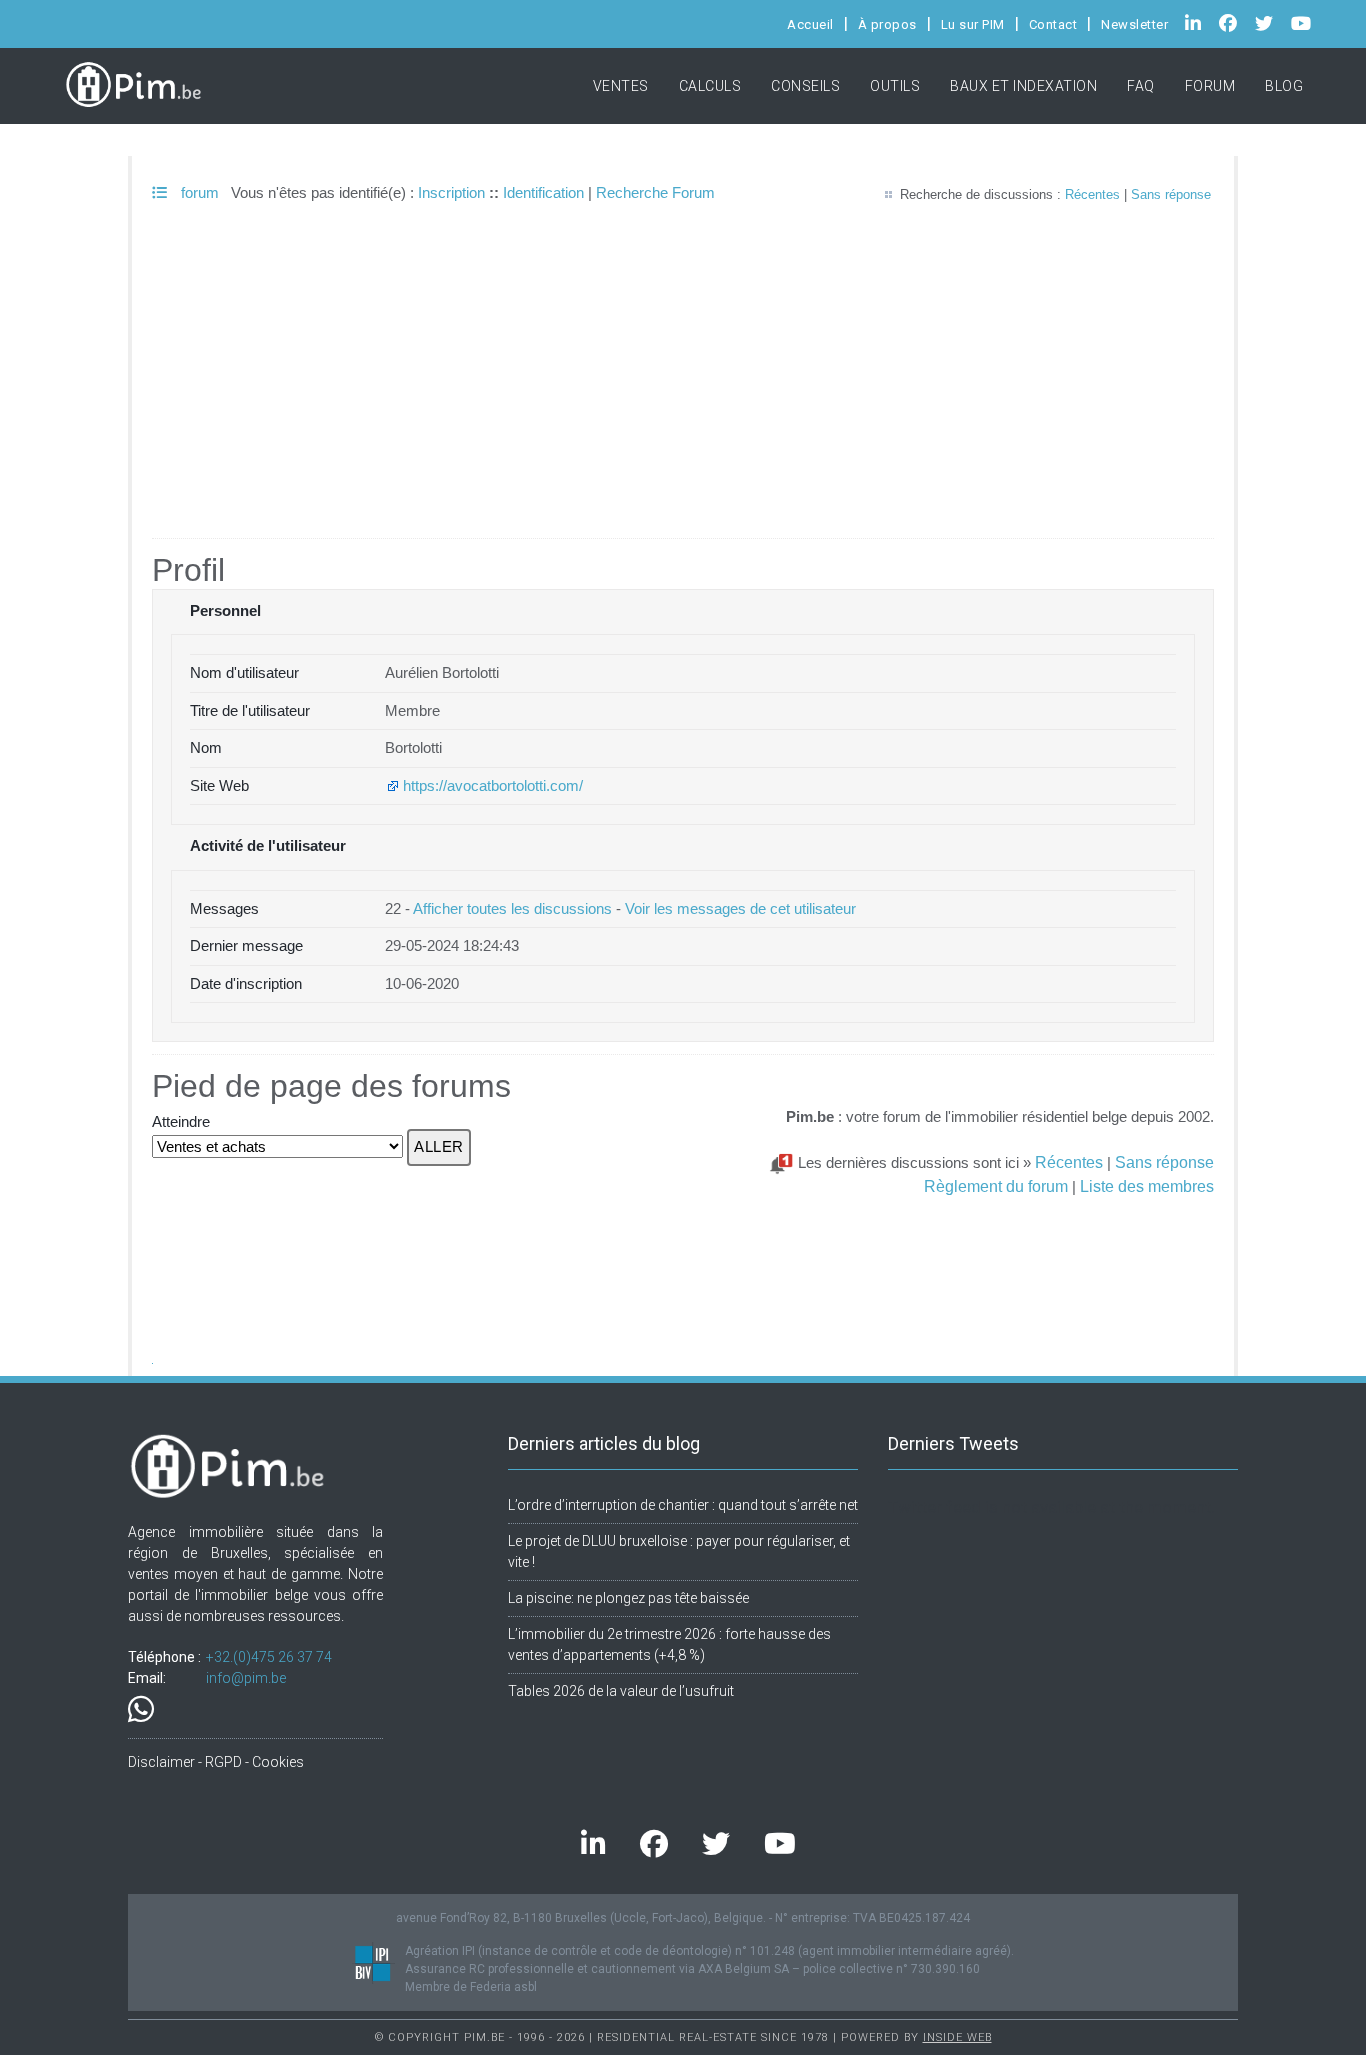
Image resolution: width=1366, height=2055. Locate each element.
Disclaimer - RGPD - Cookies (216, 1762)
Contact (1053, 24)
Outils (895, 86)
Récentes (1092, 194)
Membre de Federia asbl (471, 1987)
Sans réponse (1171, 194)
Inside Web (957, 2037)
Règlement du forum (996, 1186)
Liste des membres (1147, 1186)
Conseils (805, 86)
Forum (1210, 86)
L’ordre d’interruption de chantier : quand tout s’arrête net (683, 1505)
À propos (887, 24)
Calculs (710, 86)
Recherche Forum (655, 192)
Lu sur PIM (973, 24)
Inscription (451, 192)
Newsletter (1134, 24)
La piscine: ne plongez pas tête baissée (628, 1598)
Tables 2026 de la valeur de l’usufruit (621, 1691)
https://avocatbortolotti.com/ (493, 785)
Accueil (810, 24)
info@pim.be (246, 1678)
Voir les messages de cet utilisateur (740, 908)
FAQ (1141, 86)
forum (198, 192)
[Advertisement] (683, 388)
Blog (1284, 86)
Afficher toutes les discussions (512, 908)
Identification (543, 192)
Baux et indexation (1023, 86)
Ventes (621, 86)
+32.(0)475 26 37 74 (269, 1657)
